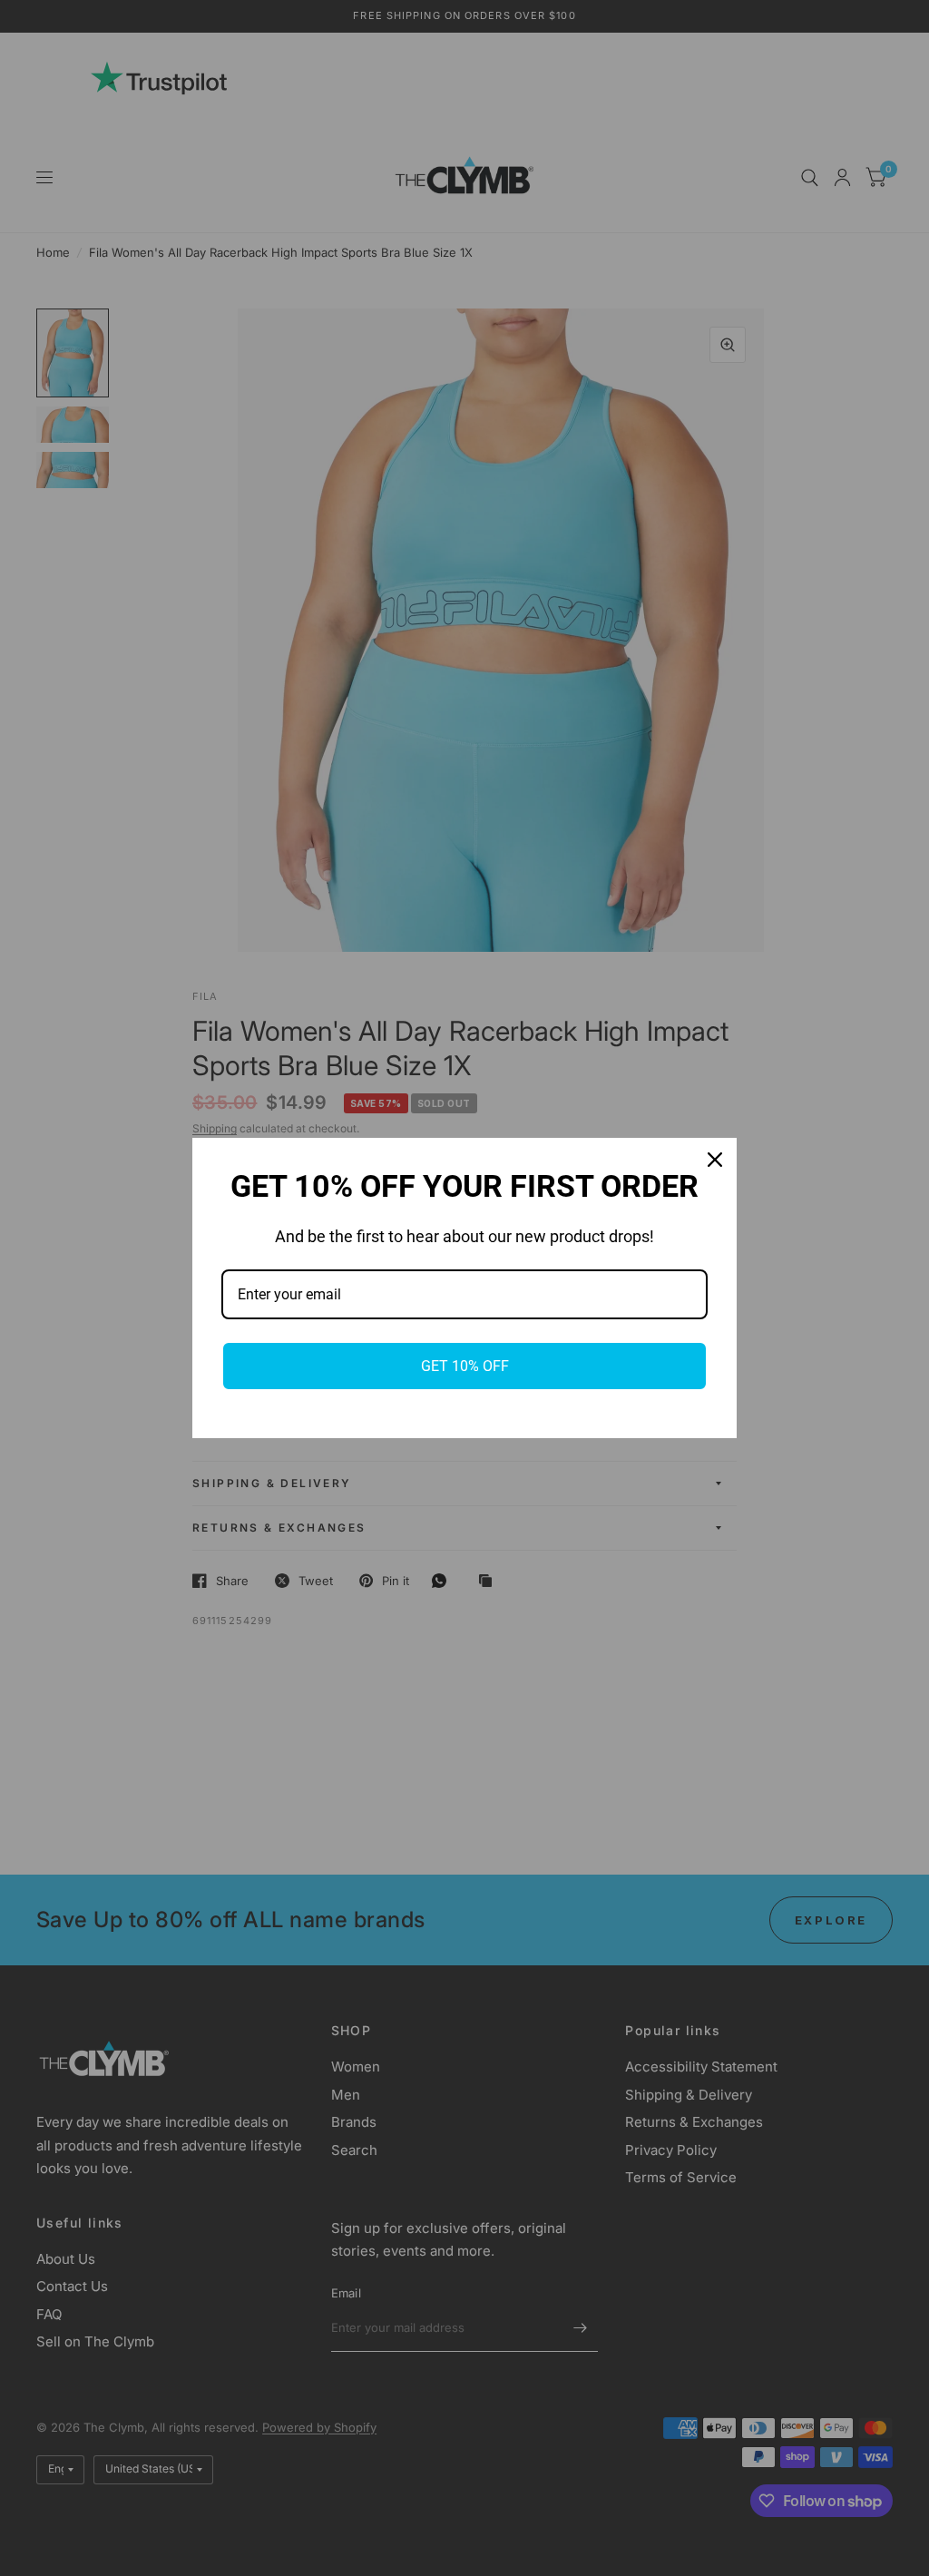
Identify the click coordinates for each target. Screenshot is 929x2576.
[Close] (715, 1160)
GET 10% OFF (465, 1366)
